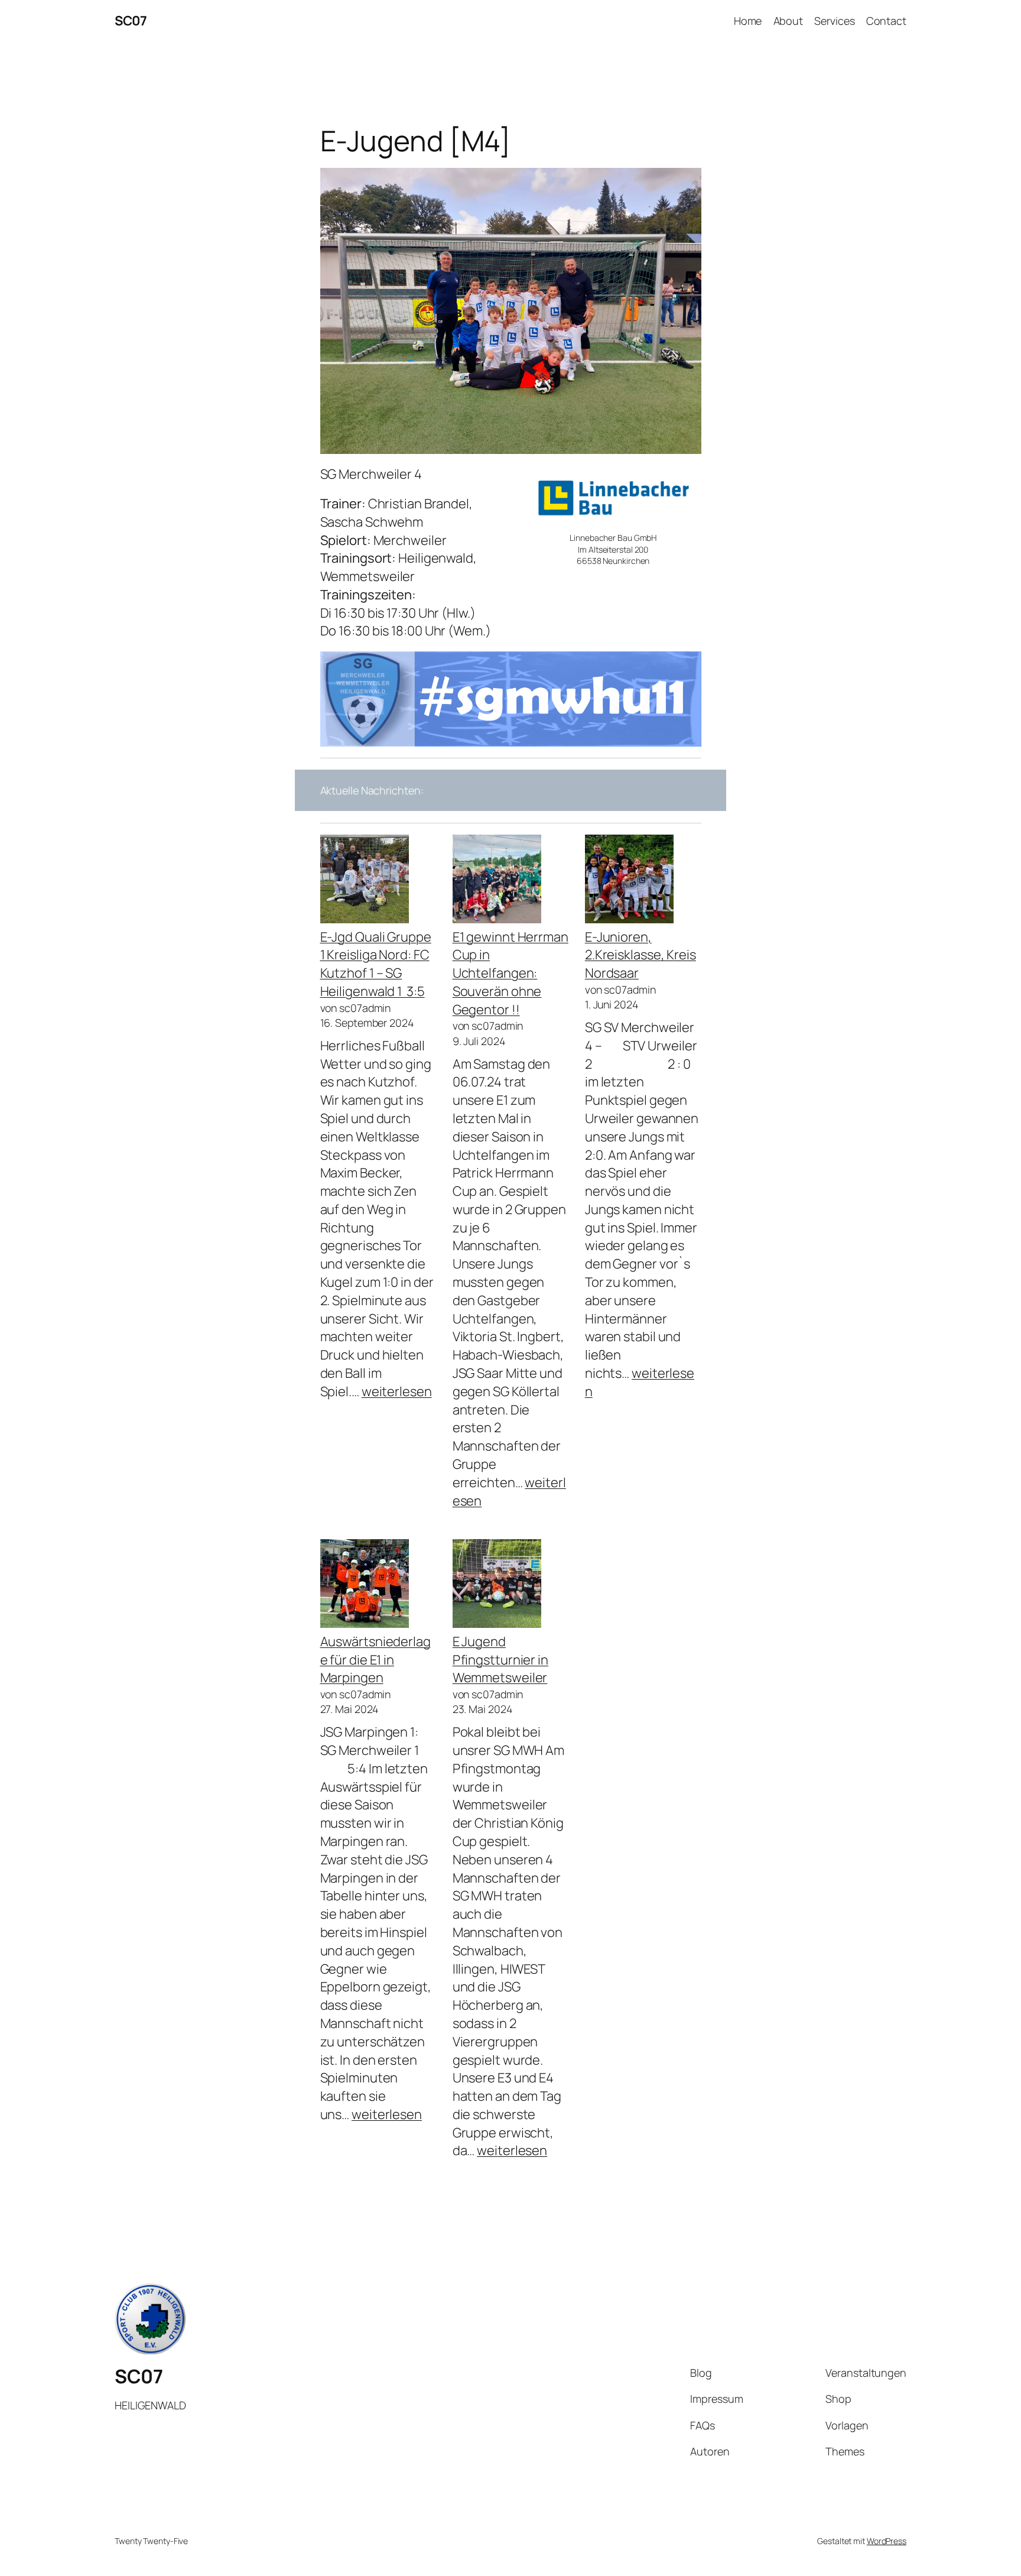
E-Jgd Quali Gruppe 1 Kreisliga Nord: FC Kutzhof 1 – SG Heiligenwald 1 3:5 (376, 964)
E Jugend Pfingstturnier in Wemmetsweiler (500, 1660)
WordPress (887, 2541)
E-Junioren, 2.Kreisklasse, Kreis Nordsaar (640, 955)
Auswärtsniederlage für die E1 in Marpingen (375, 1660)
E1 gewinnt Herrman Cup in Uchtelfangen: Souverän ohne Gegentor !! (510, 973)
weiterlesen (397, 1391)
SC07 (131, 21)
